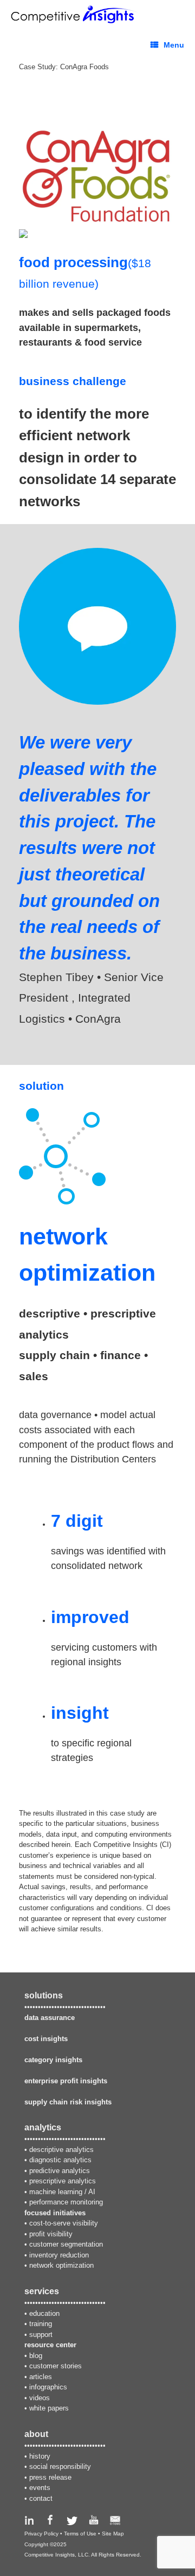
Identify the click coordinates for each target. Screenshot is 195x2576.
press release (50, 2477)
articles (41, 2377)
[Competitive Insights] (74, 14)
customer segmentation (66, 2244)
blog (36, 2356)
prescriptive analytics (63, 2181)
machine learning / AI (62, 2192)
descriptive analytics (61, 2150)
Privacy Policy (41, 2534)
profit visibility (51, 2234)
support (41, 2335)
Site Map (113, 2534)
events (40, 2488)
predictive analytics (60, 2171)
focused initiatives (55, 2213)
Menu (174, 45)
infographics (48, 2387)
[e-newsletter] (115, 2523)
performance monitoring (66, 2202)
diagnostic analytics (60, 2160)
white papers (49, 2408)
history (40, 2456)
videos (40, 2398)
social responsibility (60, 2466)
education (44, 2313)
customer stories (56, 2366)
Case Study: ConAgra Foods (64, 67)
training (41, 2324)
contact (41, 2498)
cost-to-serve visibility (64, 2223)
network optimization (61, 2265)
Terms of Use (80, 2534)
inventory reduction (59, 2255)
